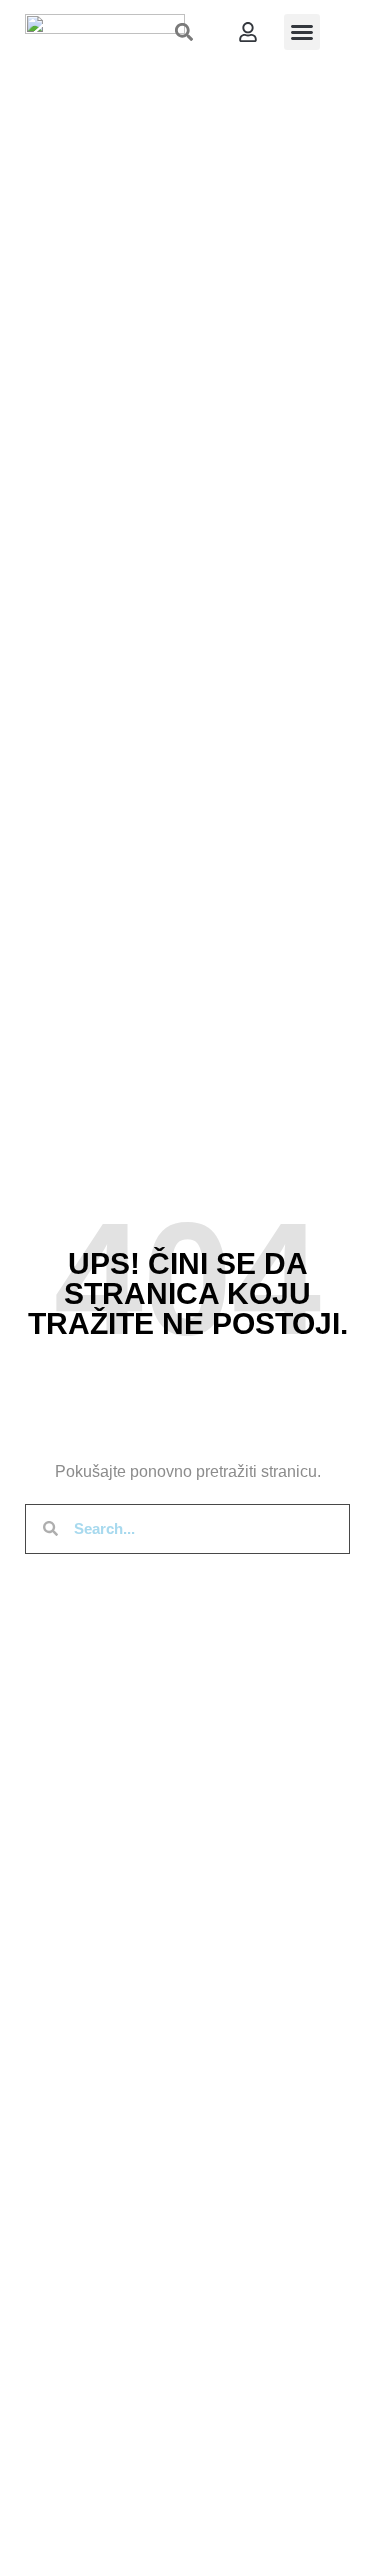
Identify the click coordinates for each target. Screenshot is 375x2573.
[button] (184, 31)
